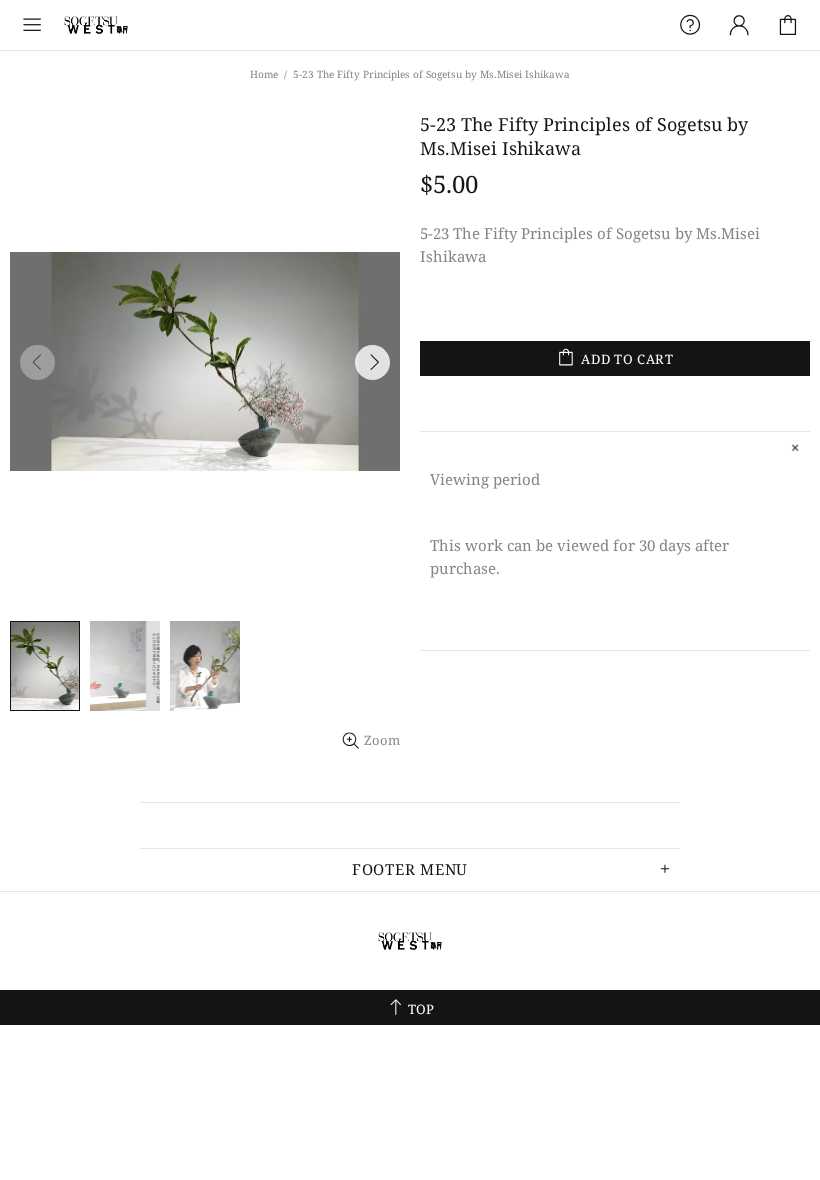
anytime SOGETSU (96, 25)
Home (264, 74)
